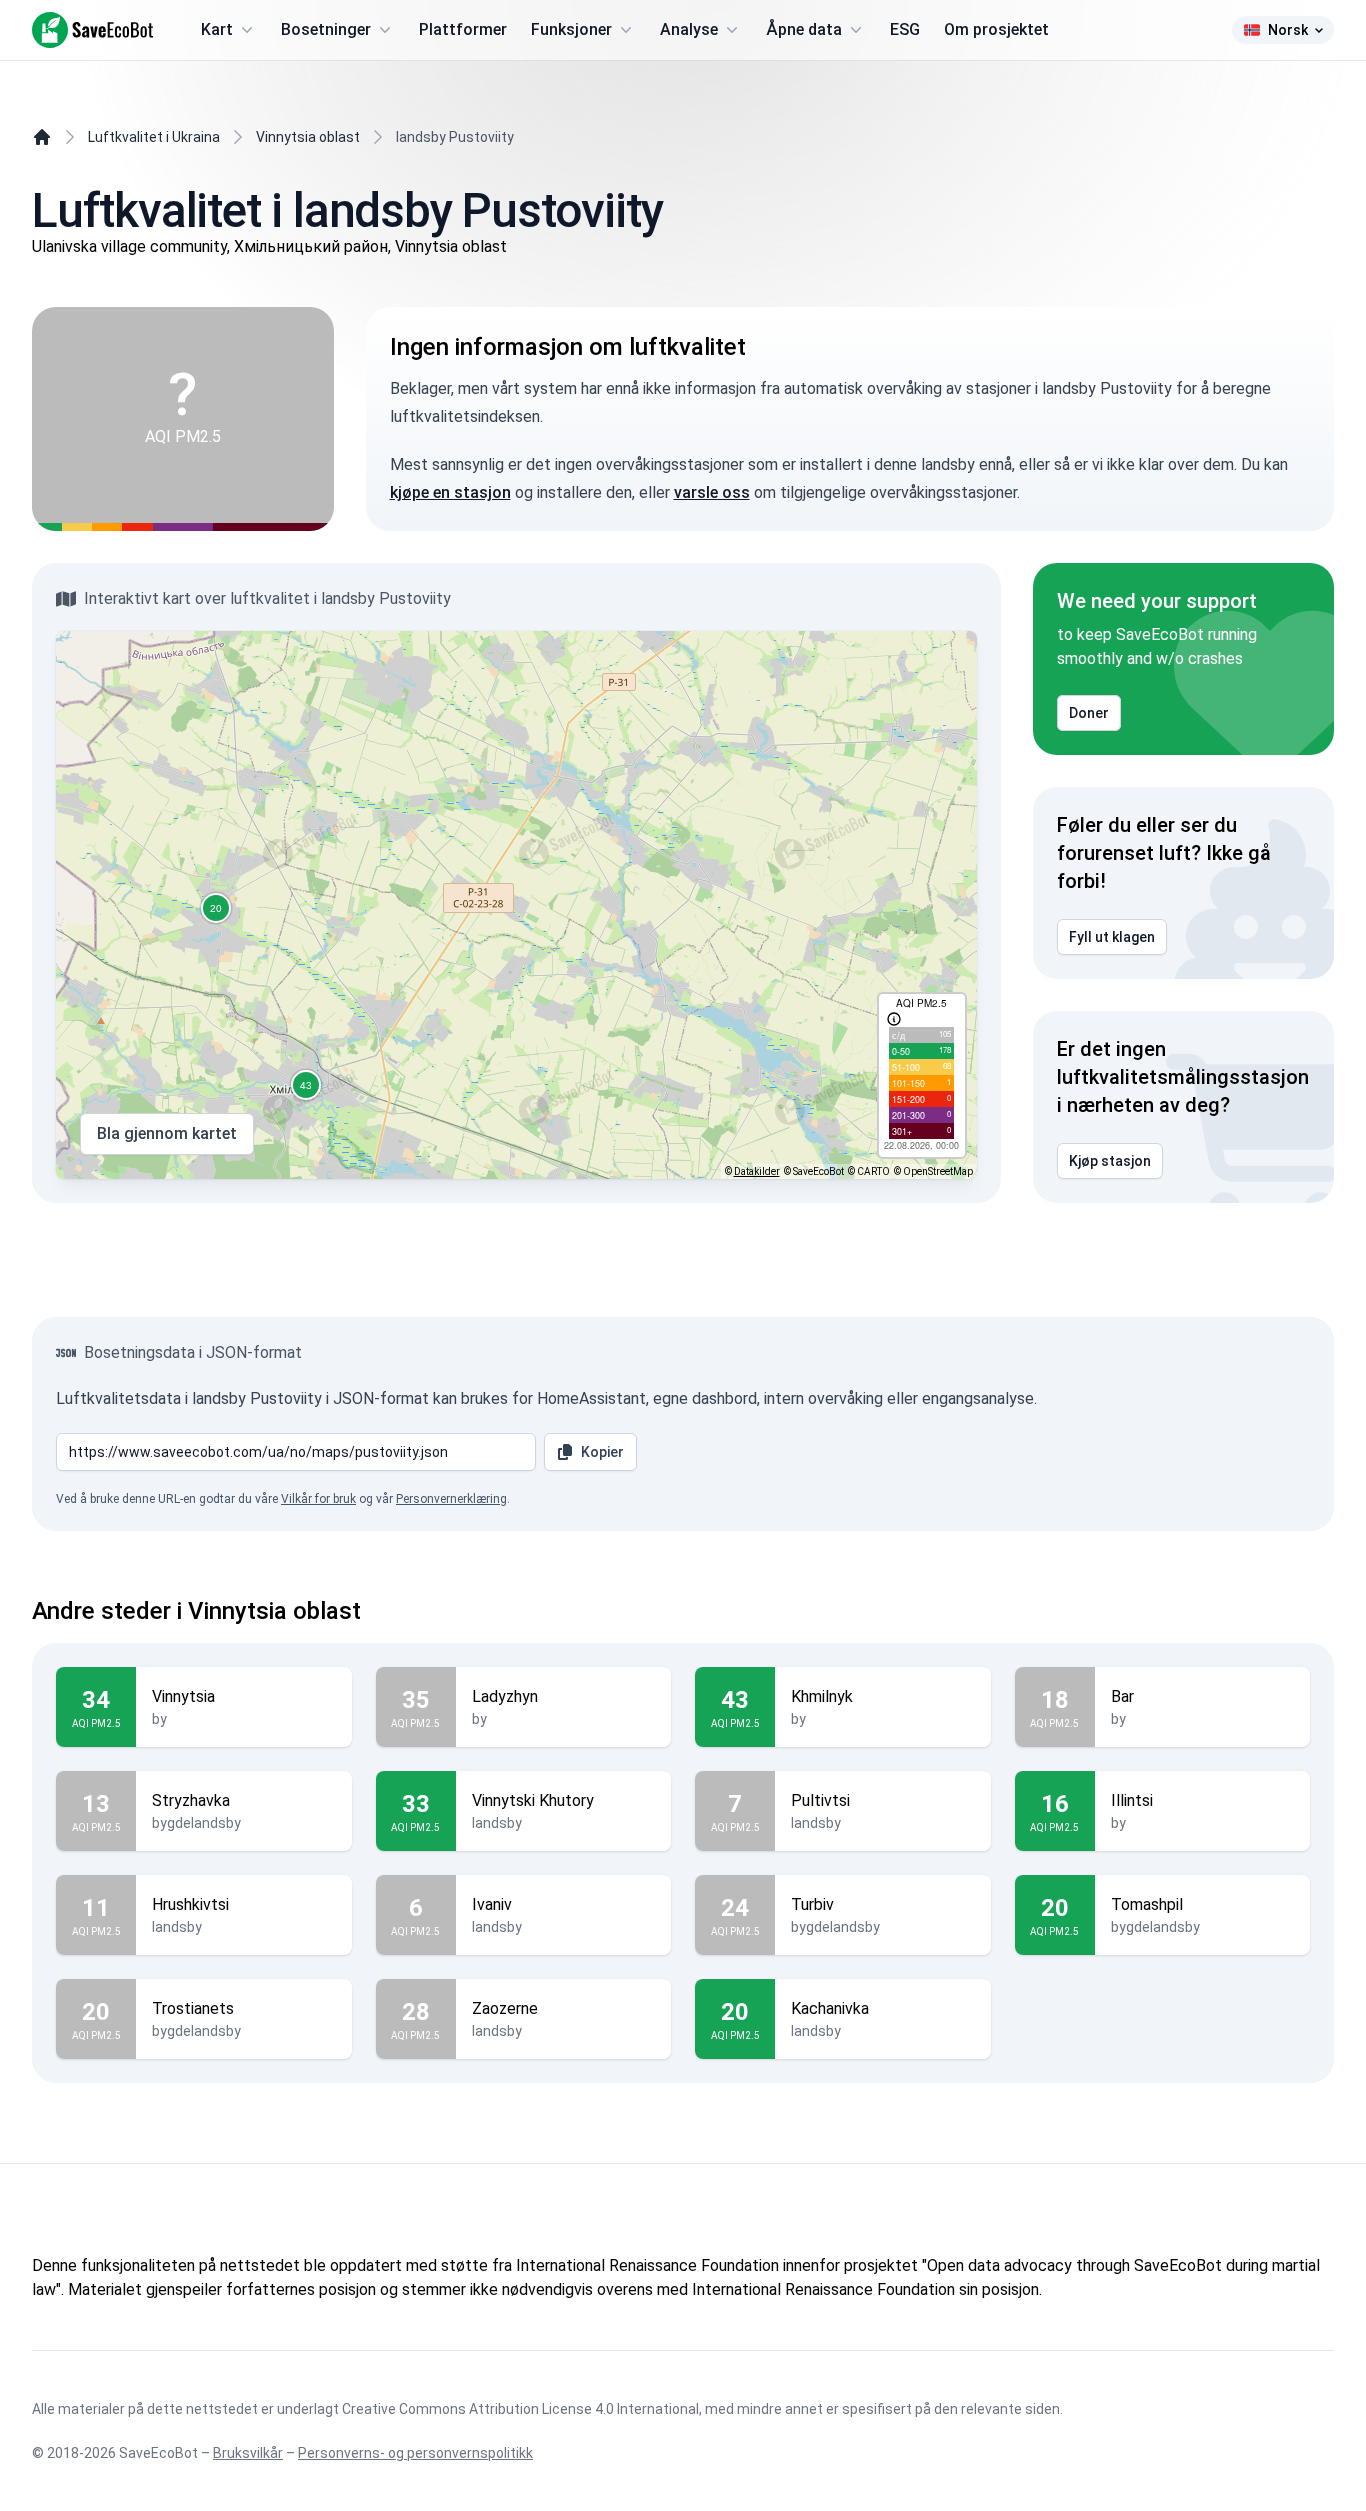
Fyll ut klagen (1112, 937)
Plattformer (463, 29)
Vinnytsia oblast (308, 137)
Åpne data (804, 29)
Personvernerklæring (451, 1499)
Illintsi (1132, 1800)
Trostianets (193, 2008)
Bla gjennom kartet (167, 1133)
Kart (217, 29)
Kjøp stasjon (1110, 1161)
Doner (1089, 713)
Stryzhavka (191, 1800)
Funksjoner (571, 29)
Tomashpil (1147, 1904)
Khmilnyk (822, 1696)
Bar (1122, 1696)
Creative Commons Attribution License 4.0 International (520, 2409)
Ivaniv (492, 1904)
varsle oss (712, 492)
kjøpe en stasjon (450, 492)
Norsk (1288, 30)
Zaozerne (505, 2008)
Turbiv (812, 1904)
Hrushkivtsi (190, 1904)
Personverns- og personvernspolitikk (415, 2453)
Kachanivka (830, 2008)
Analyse (689, 29)
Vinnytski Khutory (533, 1800)
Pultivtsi (820, 1800)
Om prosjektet (996, 29)
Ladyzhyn (505, 1696)
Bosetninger (326, 29)
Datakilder (757, 1171)
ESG (905, 29)
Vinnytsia (183, 1696)
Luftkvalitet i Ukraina (154, 137)
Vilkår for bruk (318, 1499)
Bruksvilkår (248, 2453)
